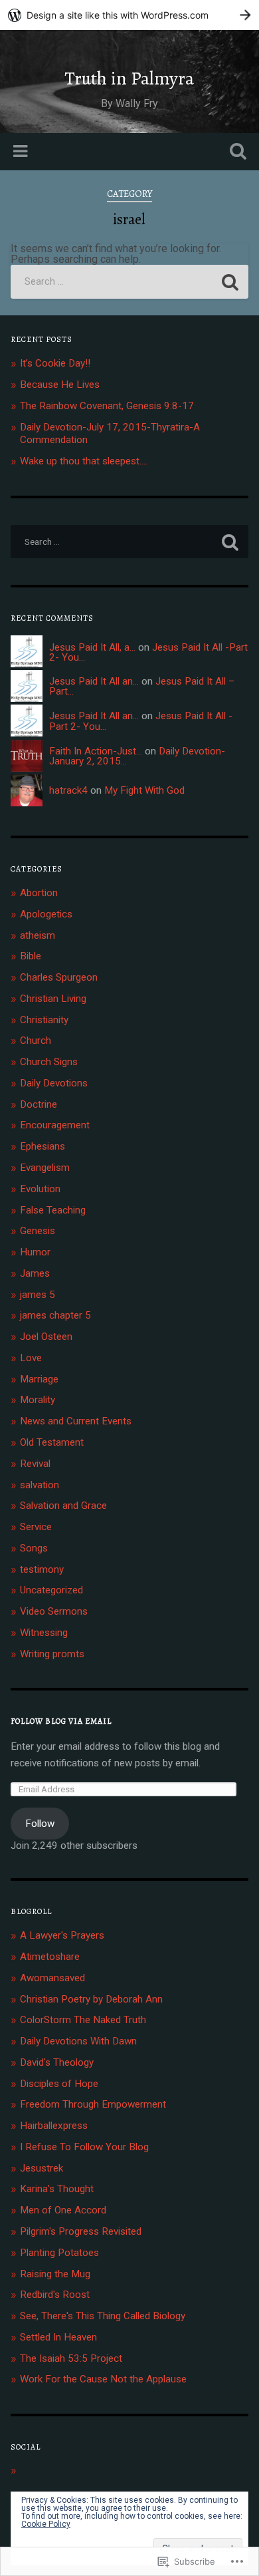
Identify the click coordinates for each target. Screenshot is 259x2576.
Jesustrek (42, 2168)
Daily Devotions (54, 1083)
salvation (40, 1485)
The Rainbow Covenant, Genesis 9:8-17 (107, 406)
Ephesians (43, 1146)
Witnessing (44, 1633)
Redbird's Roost (55, 2295)
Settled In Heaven (58, 2337)
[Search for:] (130, 282)
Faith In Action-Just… (96, 751)
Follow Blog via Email (61, 1721)
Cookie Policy (46, 2524)
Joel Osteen (46, 1337)
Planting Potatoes (59, 2253)
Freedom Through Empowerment (93, 2104)
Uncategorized (51, 1590)
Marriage (39, 1379)
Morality (38, 1400)
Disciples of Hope (59, 2084)
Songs (34, 1548)
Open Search (236, 153)
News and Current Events (76, 1421)
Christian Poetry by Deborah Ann (91, 1999)
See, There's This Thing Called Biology (103, 2316)
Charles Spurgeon (59, 977)
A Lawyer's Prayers (62, 1935)
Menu (22, 152)
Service (36, 1527)
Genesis (38, 1231)
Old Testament (52, 1442)
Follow (40, 1824)
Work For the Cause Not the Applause (103, 2379)
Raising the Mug (55, 2274)
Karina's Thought (57, 2189)
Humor (35, 1252)
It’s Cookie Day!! (55, 363)
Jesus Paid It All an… (94, 681)
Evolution (40, 1189)
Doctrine (39, 1104)
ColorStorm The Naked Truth (83, 2020)
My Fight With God (144, 790)
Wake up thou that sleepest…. (84, 461)
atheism (38, 935)
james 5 (38, 1295)
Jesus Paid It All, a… (92, 647)
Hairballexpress (54, 2126)
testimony (42, 1569)
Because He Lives (60, 385)
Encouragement (55, 1125)
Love (31, 1358)
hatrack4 (68, 790)
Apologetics (46, 914)
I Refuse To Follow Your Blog (84, 2147)
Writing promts (52, 1654)
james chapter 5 (55, 1315)
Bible (31, 956)
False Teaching (53, 1210)
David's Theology (57, 2062)
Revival (35, 1464)
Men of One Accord (63, 2210)
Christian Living (53, 999)
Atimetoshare (50, 1957)
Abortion (39, 893)
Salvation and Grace (63, 1506)
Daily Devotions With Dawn (78, 2041)
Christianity (44, 1020)
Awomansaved (52, 1978)
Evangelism (45, 1168)
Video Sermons (54, 1611)
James (35, 1273)
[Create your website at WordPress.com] (129, 15)
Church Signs (49, 1062)
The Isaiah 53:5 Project (71, 2358)
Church (36, 1041)
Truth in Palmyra (129, 79)
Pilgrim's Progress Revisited (81, 2231)
